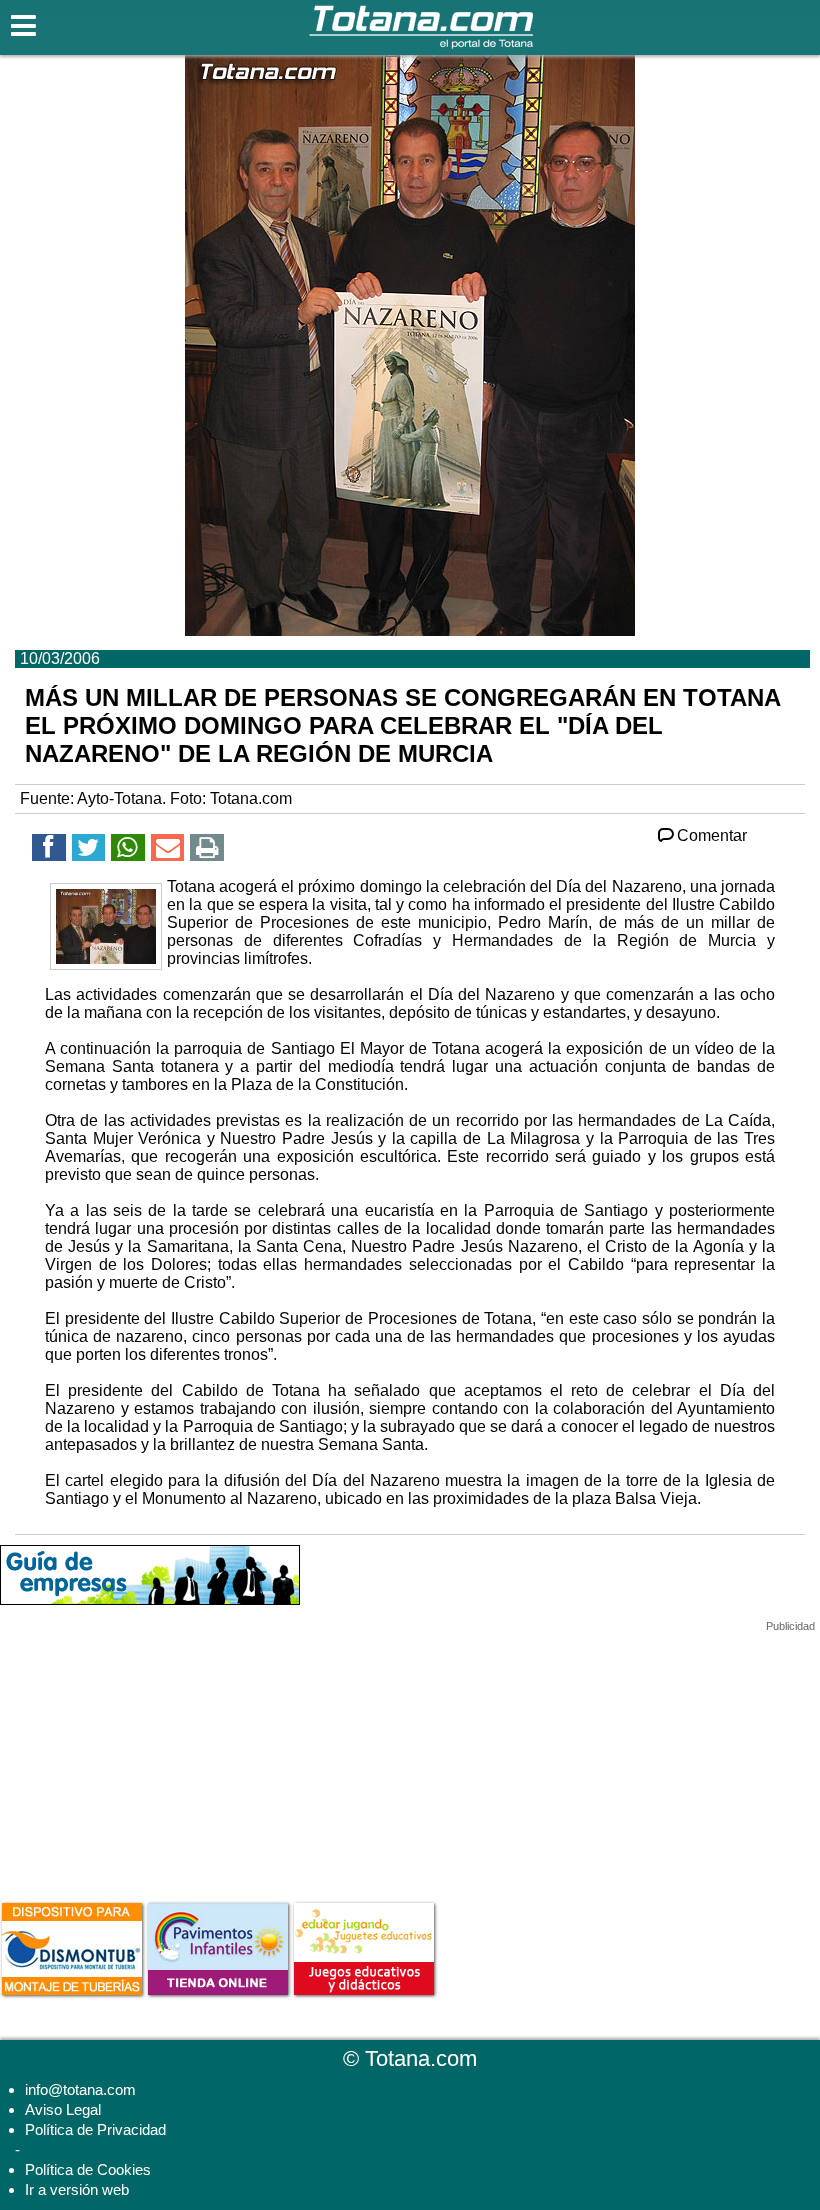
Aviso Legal (63, 2109)
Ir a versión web (77, 2189)
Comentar (712, 835)
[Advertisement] (150, 1758)
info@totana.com (80, 2089)
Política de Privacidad (95, 2129)
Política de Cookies (88, 2169)
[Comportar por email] (168, 850)
